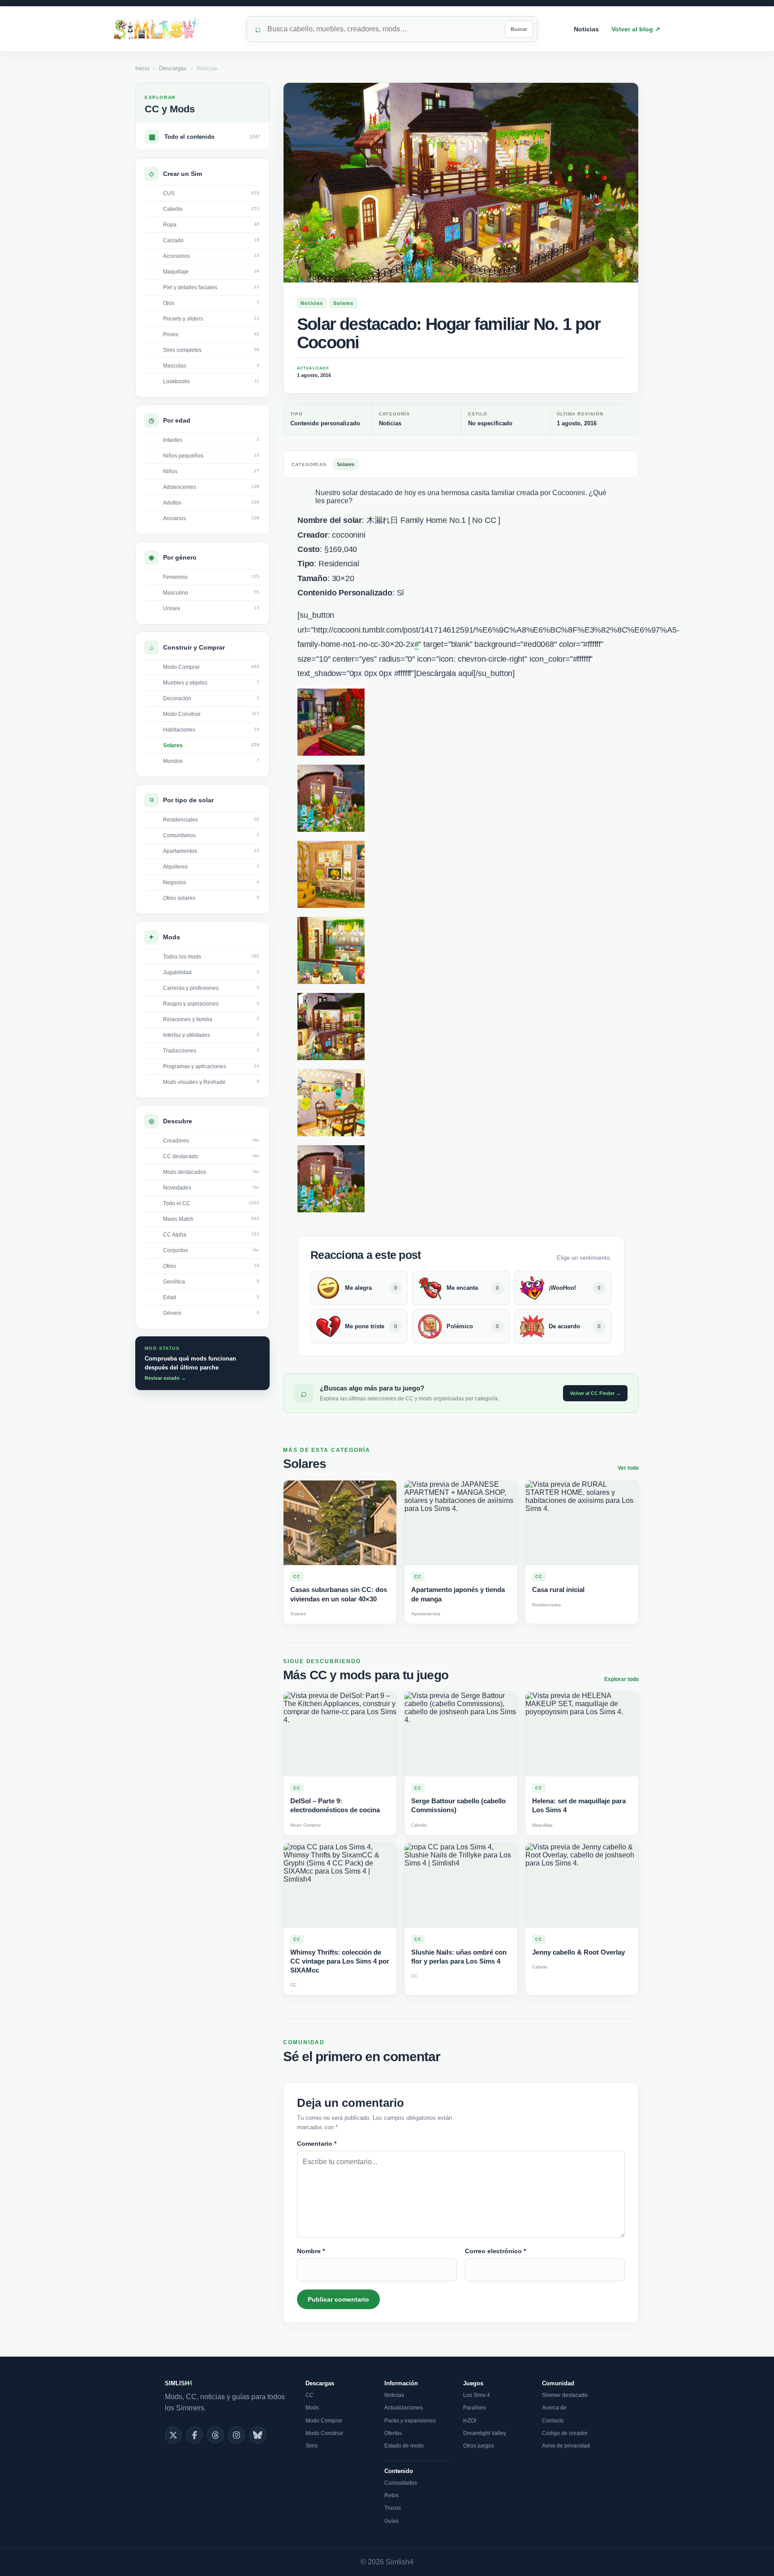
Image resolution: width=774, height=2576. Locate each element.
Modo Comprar (324, 2421)
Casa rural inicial (558, 1590)
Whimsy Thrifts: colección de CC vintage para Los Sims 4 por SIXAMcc (340, 1961)
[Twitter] (173, 2435)
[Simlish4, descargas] (174, 29)
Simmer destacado (565, 2395)
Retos (391, 2495)
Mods (312, 2408)
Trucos (393, 2508)
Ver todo (628, 1468)
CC (310, 2395)
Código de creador (565, 2433)
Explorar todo (621, 1679)
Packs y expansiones (410, 2421)
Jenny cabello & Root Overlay (578, 1952)
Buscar (519, 29)
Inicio (142, 68)
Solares (343, 303)
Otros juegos (479, 2446)
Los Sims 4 (477, 2395)
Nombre (311, 2251)
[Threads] (215, 2435)
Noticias (586, 29)
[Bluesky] (258, 2435)
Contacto (553, 2421)
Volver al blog (636, 29)
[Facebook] (194, 2435)
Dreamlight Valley (485, 2433)
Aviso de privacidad (566, 2446)
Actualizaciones (404, 2408)
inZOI (470, 2421)
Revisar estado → (165, 1378)
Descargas (173, 68)
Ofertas (393, 2433)
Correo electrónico (495, 2251)
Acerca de (554, 2408)
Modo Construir (324, 2433)
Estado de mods (404, 2446)
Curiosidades (401, 2483)
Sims (312, 2446)
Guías (391, 2521)
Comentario (317, 2144)
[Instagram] (236, 2435)
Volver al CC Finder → (595, 1393)
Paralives (475, 2408)
